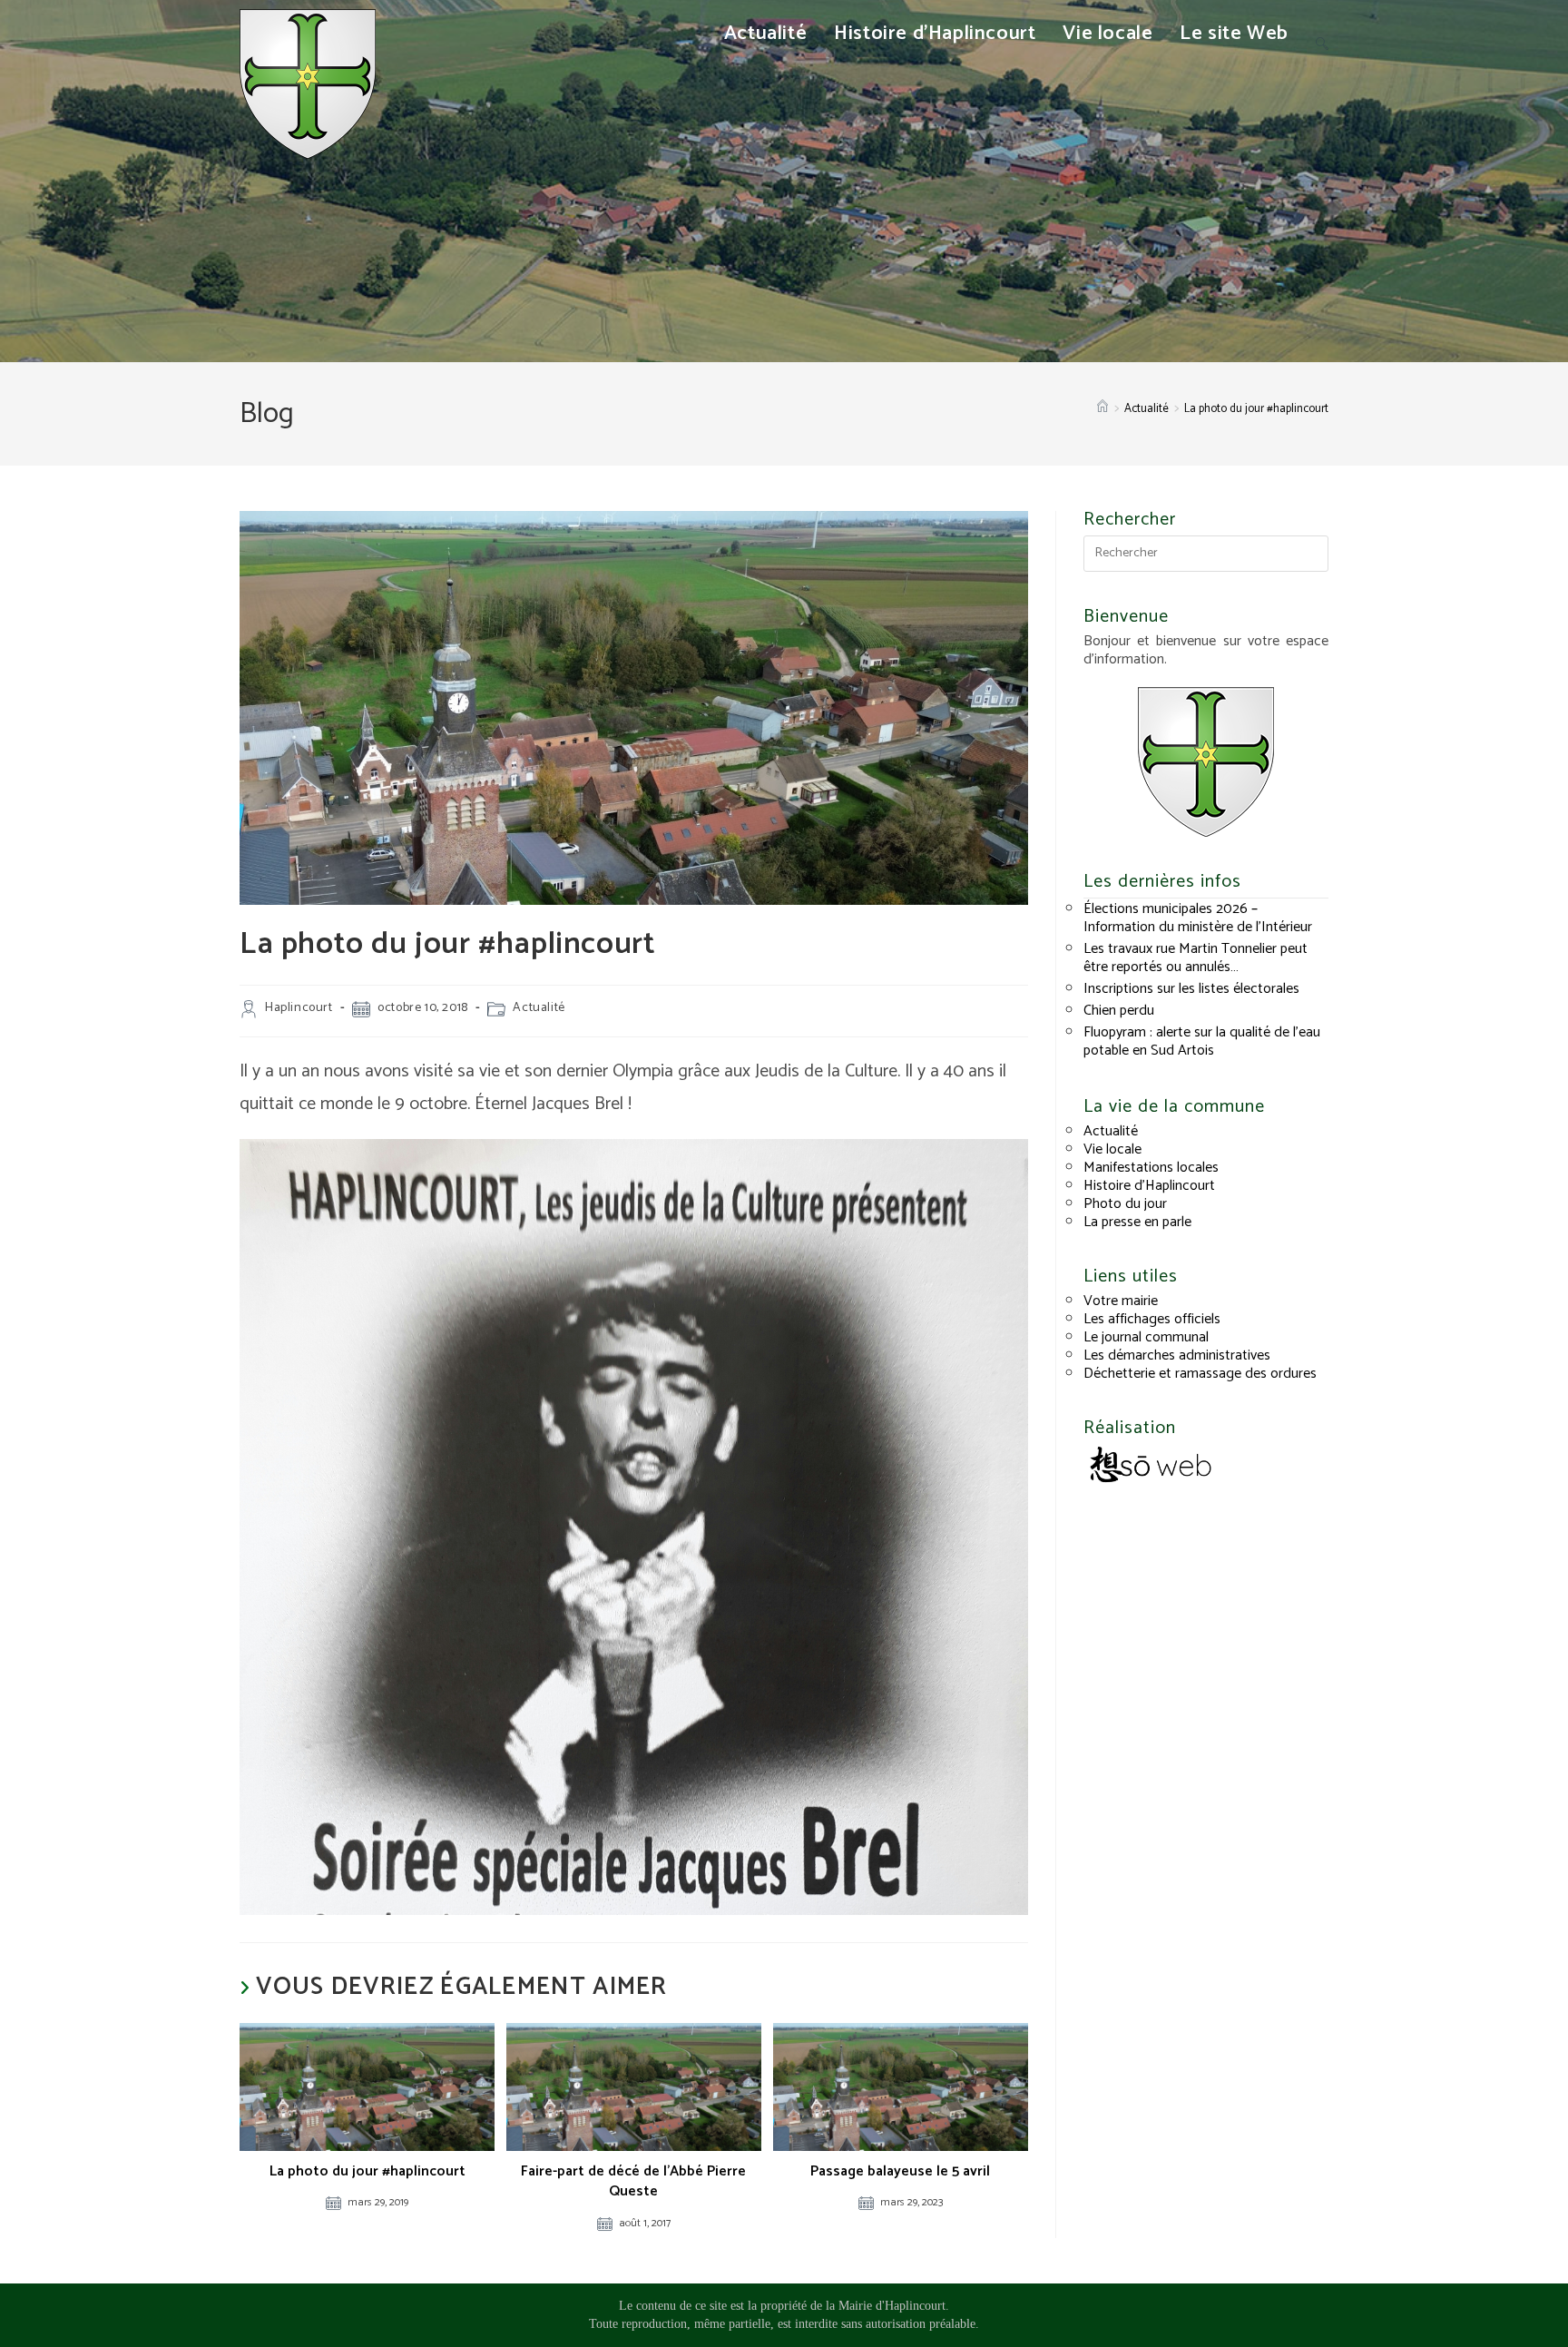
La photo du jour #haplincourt (1256, 409)
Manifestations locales (1151, 1168)
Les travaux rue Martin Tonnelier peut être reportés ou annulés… (1196, 958)
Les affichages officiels (1152, 1319)
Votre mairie (1121, 1301)
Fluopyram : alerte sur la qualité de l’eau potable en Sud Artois (1202, 1041)
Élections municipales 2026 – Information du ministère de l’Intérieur (1198, 918)
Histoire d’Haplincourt (1149, 1186)
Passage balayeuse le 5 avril (900, 2172)
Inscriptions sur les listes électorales (1191, 989)
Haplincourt (299, 1008)
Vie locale (1112, 1149)
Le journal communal (1146, 1337)
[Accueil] (1102, 409)
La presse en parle (1137, 1222)
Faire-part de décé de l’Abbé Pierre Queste (633, 2182)
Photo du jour (1125, 1204)
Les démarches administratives (1177, 1355)
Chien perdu (1119, 1011)
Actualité (539, 1008)
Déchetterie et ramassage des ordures (1200, 1374)
